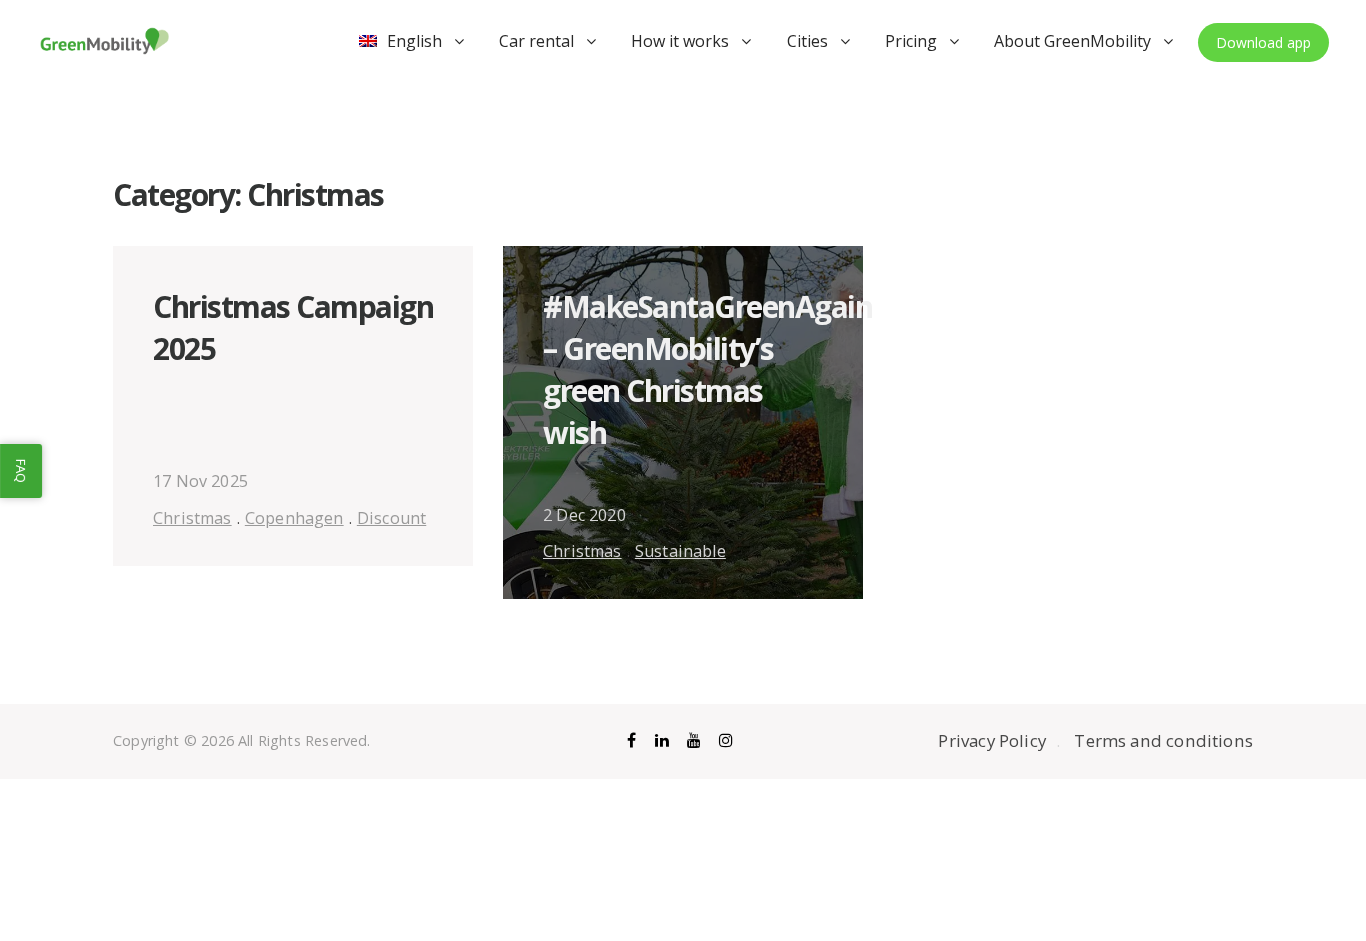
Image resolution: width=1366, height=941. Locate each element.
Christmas (192, 518)
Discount (391, 518)
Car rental (536, 41)
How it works (680, 41)
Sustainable (680, 551)
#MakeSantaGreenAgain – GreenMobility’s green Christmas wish (707, 369)
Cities (807, 41)
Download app (1263, 42)
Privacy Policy (992, 740)
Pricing (911, 41)
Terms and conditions (1163, 740)
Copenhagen (294, 518)
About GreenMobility (1072, 41)
